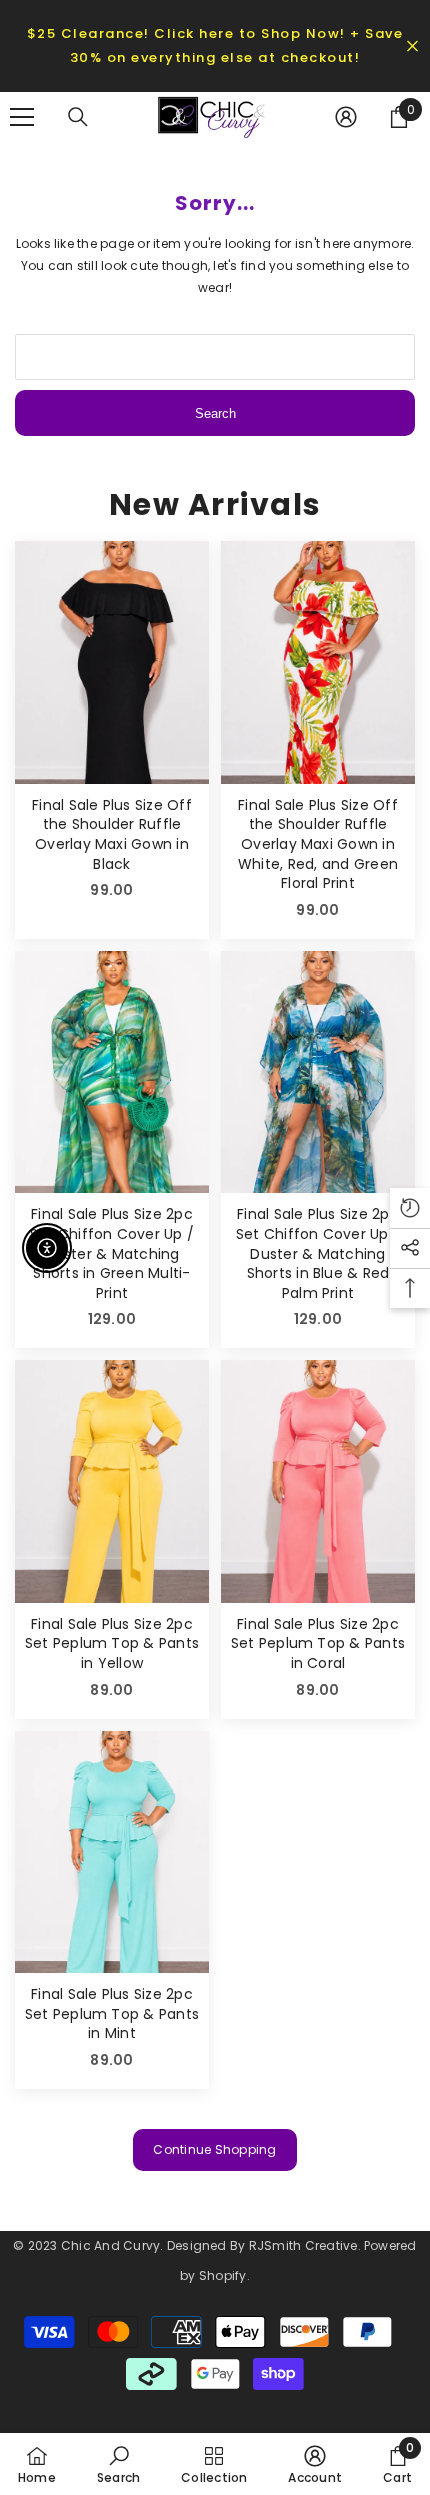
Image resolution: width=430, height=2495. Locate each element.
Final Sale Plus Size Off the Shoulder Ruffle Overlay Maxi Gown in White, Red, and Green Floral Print (318, 844)
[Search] (78, 117)
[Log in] (346, 117)
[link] (118, 2464)
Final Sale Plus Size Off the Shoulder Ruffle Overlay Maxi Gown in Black (112, 835)
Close (412, 46)
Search (215, 413)
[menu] (22, 117)
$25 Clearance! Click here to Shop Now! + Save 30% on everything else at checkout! (215, 45)
